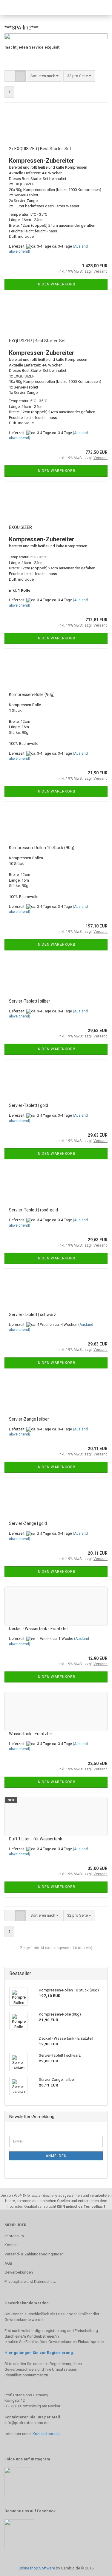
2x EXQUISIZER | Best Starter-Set (40, 149)
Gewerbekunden (19, 2272)
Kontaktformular (47, 2434)
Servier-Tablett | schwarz (33, 1315)
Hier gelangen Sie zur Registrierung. (39, 2353)
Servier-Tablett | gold (29, 1105)
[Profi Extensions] (19, 7)
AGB (8, 2263)
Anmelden (56, 2156)
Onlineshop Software (37, 2568)
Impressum (14, 2236)
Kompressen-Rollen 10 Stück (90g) (42, 848)
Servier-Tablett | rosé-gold (33, 1210)
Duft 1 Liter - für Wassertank (36, 1839)
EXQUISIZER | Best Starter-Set (37, 341)
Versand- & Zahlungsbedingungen (34, 2254)
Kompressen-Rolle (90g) (32, 695)
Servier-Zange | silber (29, 1419)
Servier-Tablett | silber (30, 1001)
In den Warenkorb (56, 284)
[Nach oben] (96, 2567)
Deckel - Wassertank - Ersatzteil (39, 1629)
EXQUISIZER (20, 527)
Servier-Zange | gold (28, 1523)
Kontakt (11, 2245)
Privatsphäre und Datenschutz (30, 2281)
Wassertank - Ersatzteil (31, 1734)
